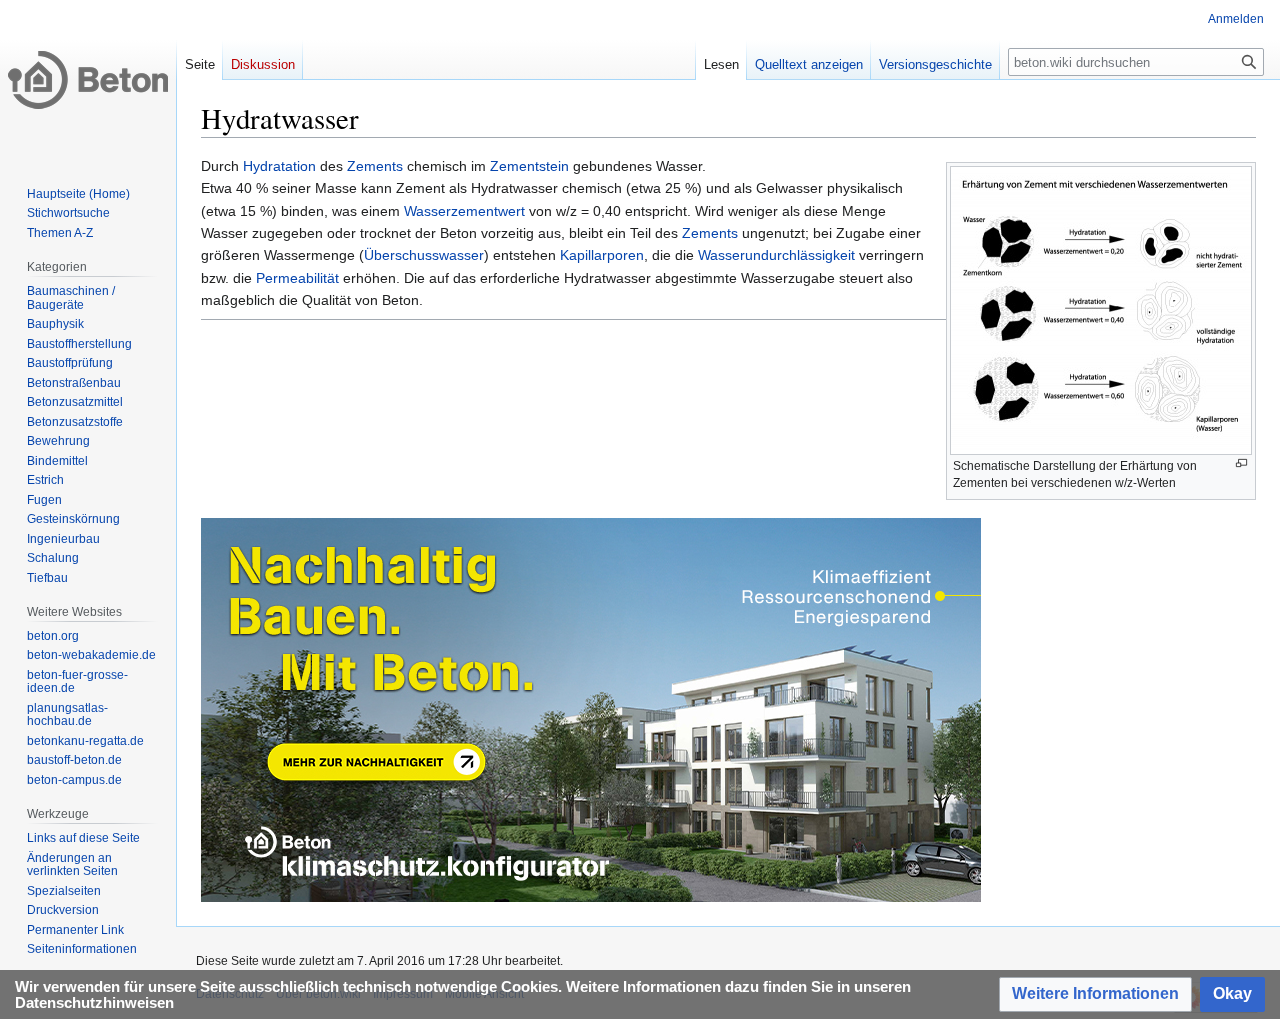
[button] (1095, 994)
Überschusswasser (424, 255)
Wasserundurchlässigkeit (776, 255)
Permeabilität (297, 278)
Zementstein (529, 166)
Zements (375, 166)
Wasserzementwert (464, 211)
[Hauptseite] (88, 80)
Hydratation (279, 166)
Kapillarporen (602, 255)
